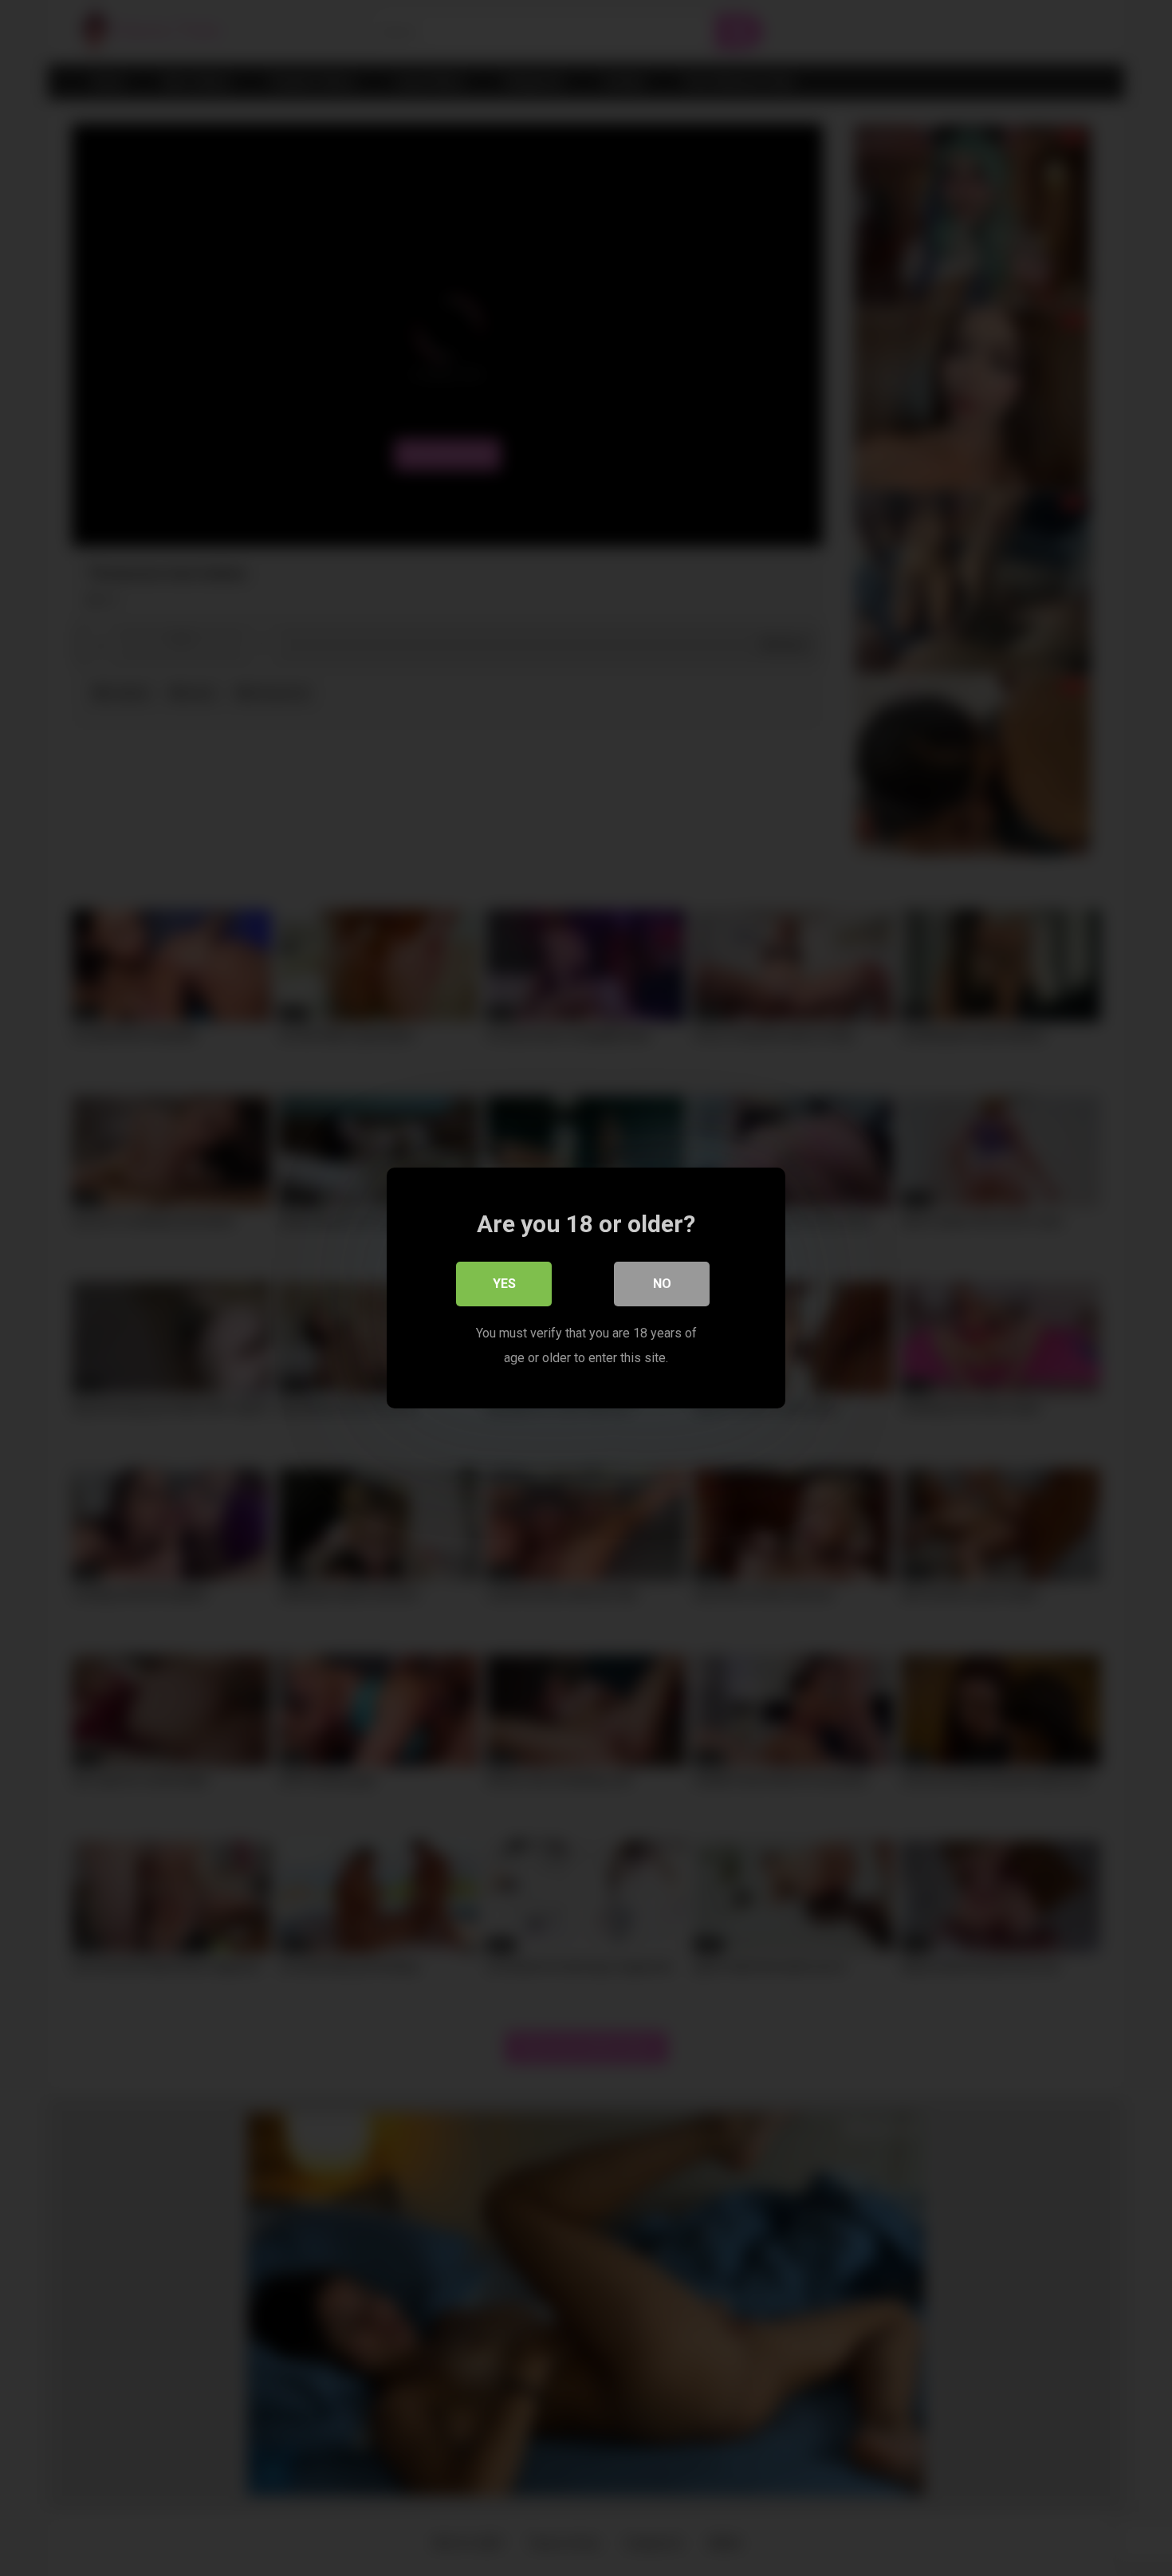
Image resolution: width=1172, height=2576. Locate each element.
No (662, 1284)
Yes (504, 1284)
